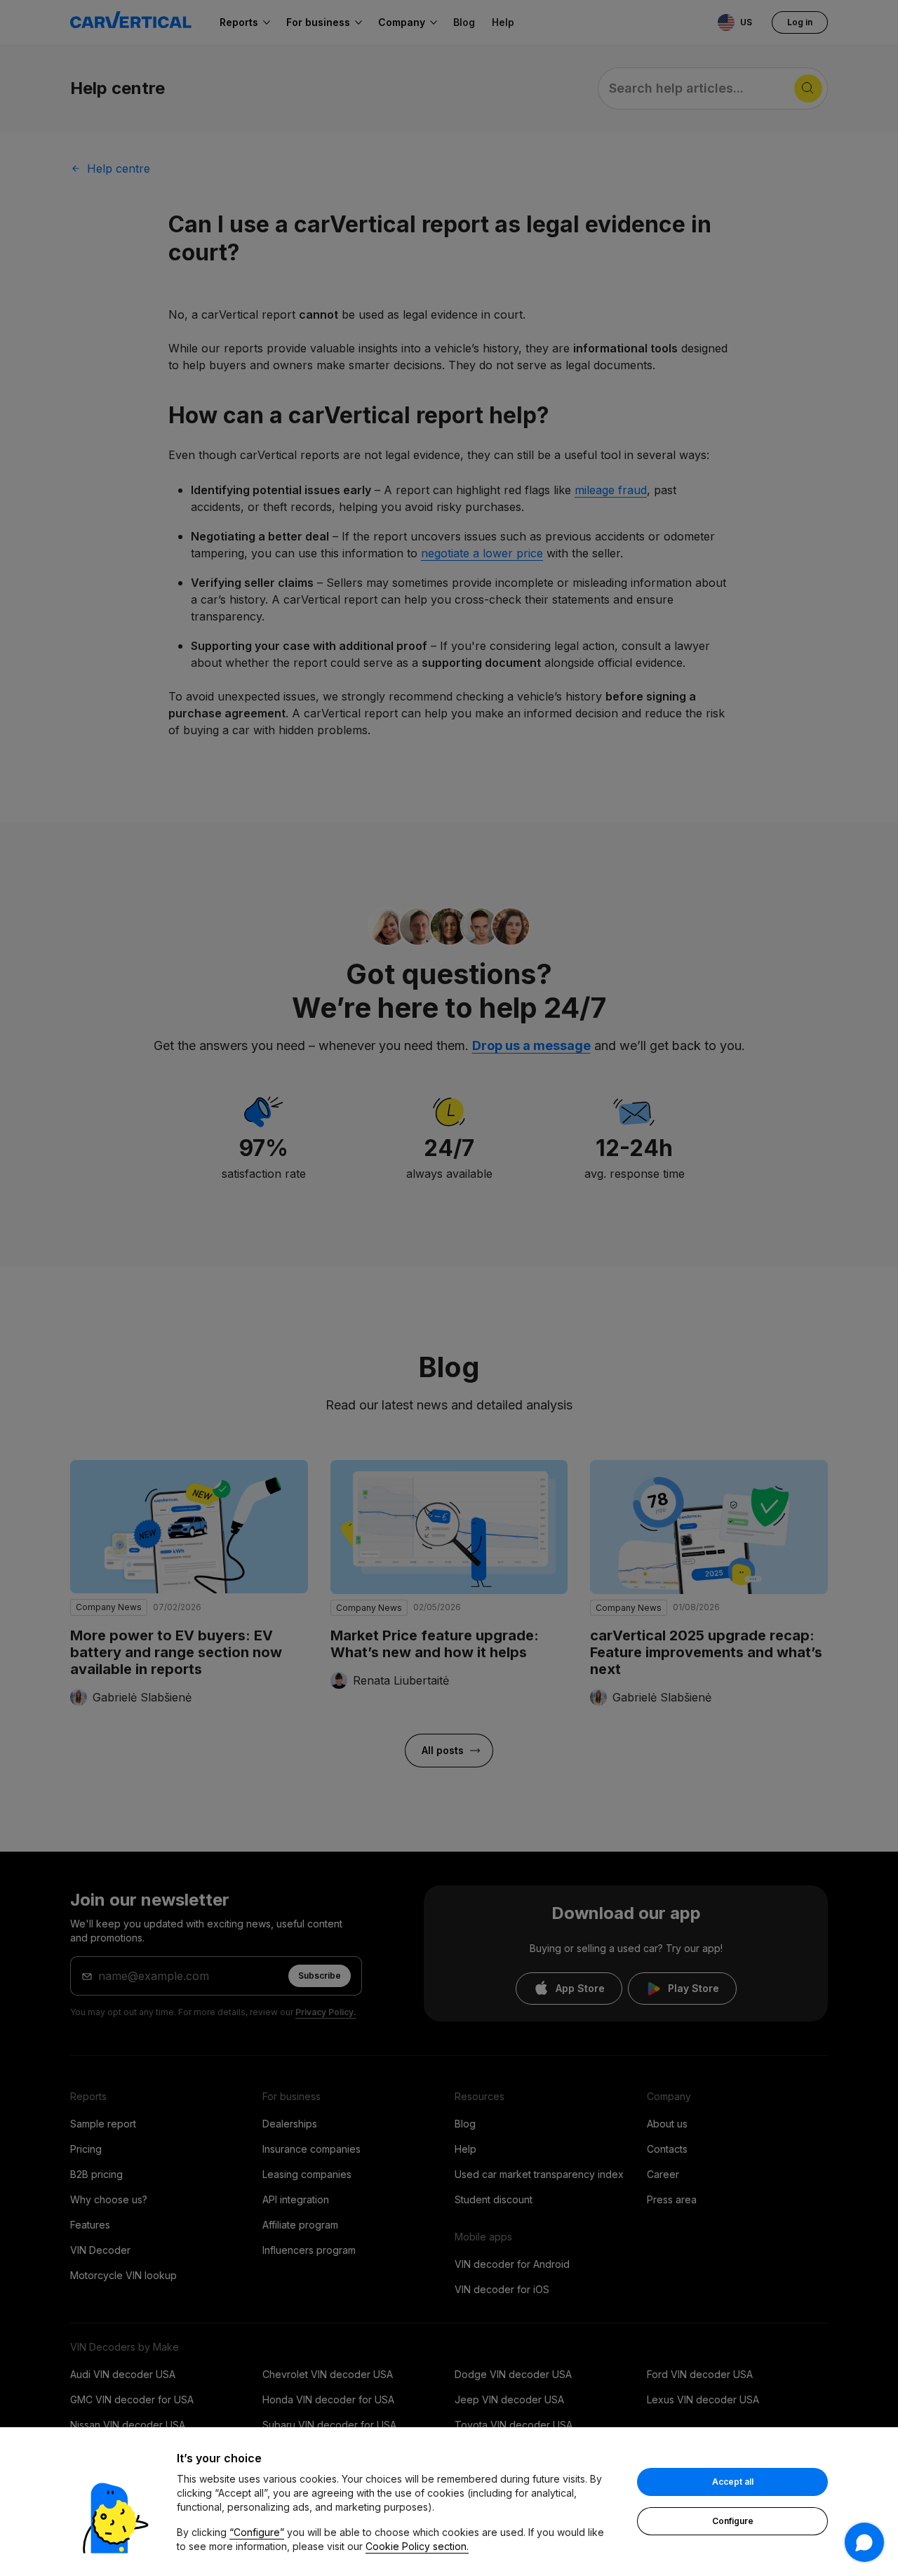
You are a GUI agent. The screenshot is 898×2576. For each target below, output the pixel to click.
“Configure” (257, 2532)
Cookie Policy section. (417, 2546)
